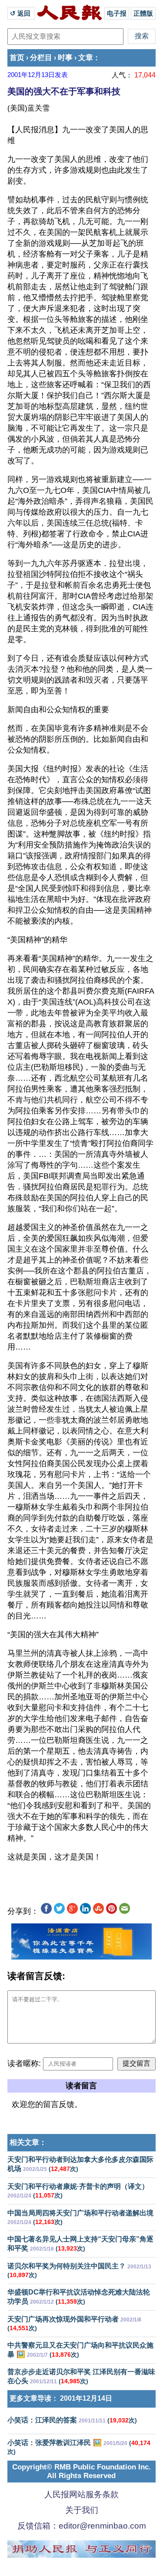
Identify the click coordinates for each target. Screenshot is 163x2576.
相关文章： (28, 2142)
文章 (86, 58)
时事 (65, 58)
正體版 (143, 13)
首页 (17, 58)
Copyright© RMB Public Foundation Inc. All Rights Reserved (81, 2471)
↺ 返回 (21, 13)
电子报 (117, 13)
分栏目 (41, 58)
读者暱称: (24, 2063)
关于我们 (82, 2510)
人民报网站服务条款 (81, 2494)
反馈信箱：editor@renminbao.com (82, 2526)
